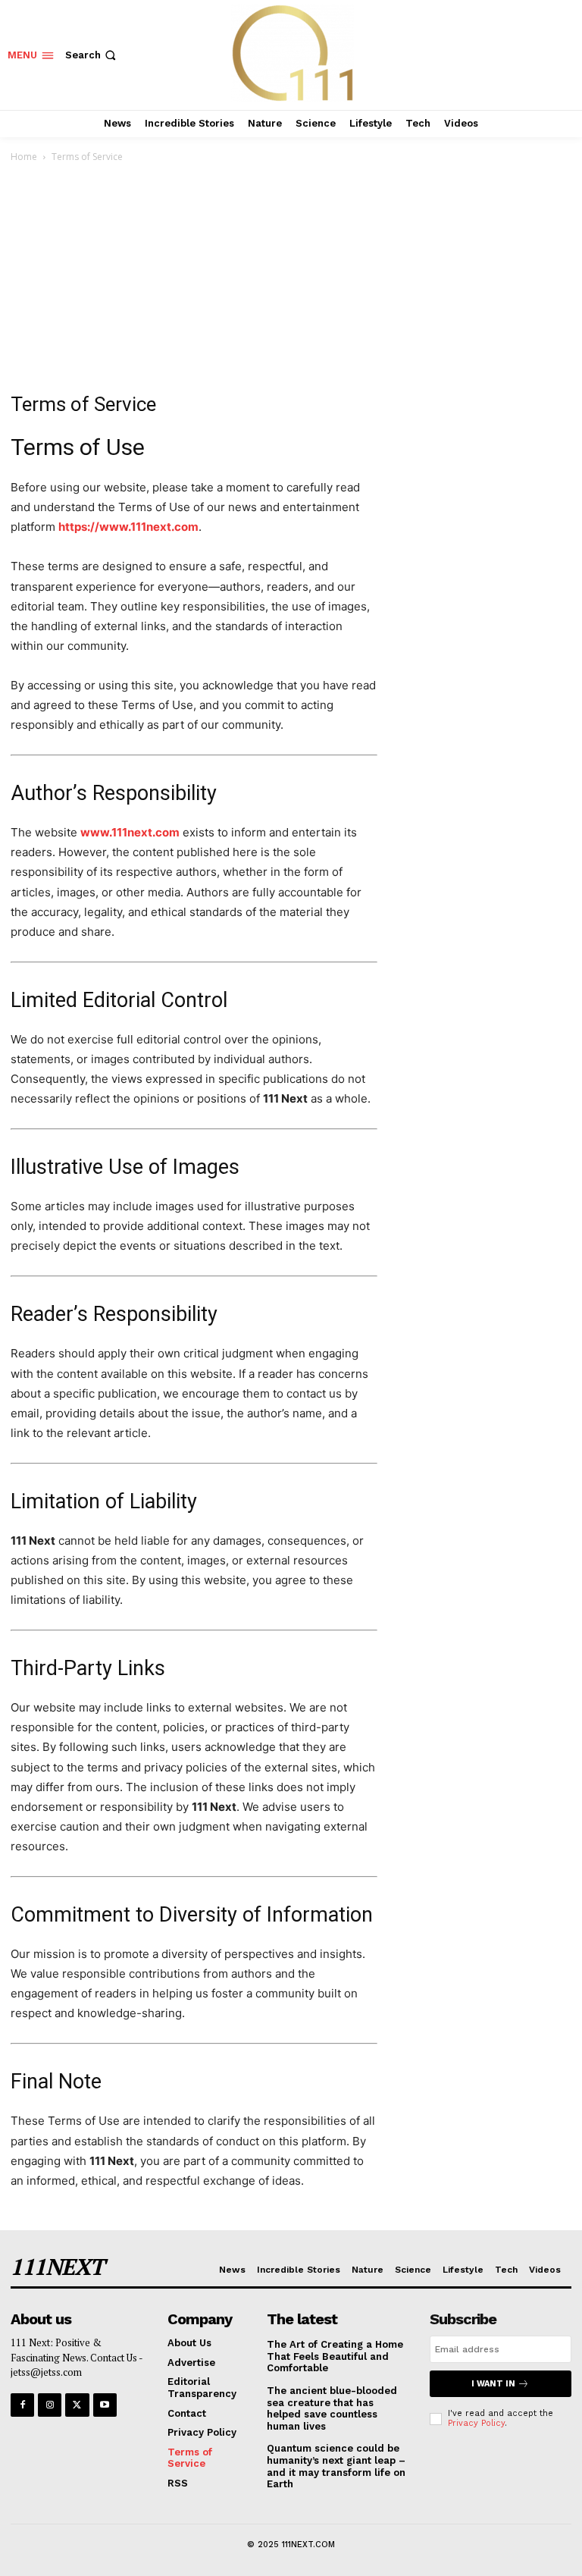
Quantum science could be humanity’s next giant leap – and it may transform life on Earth (336, 2466)
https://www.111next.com (128, 527)
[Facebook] (22, 2405)
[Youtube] (105, 2405)
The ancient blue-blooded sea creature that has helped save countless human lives (332, 2408)
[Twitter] (77, 2405)
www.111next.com (130, 832)
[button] (92, 55)
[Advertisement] (291, 279)
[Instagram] (50, 2405)
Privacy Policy (476, 2423)
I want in (493, 2384)
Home (24, 157)
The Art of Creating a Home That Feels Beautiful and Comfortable (335, 2356)
